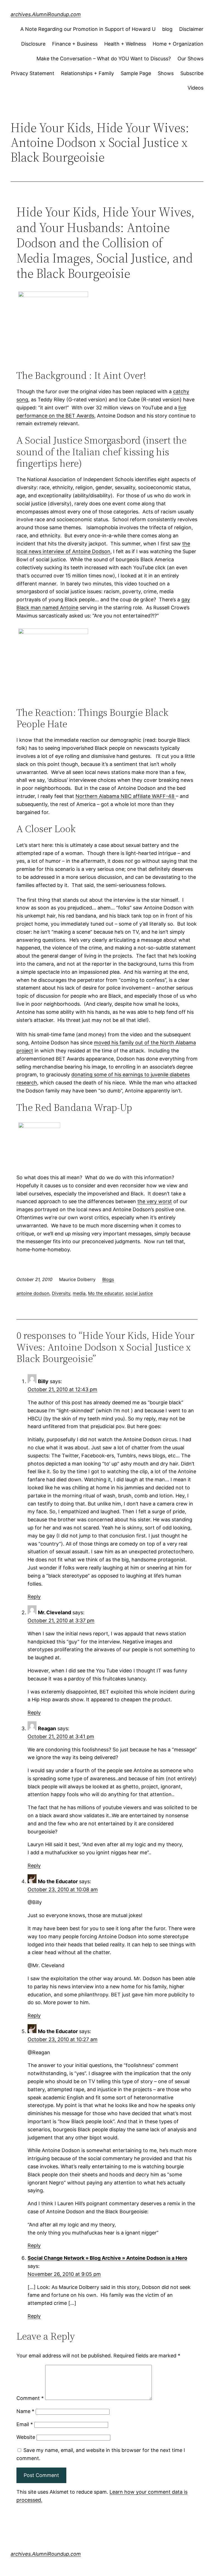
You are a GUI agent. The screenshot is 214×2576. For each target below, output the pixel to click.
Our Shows (190, 59)
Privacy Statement (33, 73)
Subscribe (192, 73)
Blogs (108, 1279)
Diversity (61, 1293)
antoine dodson (33, 1293)
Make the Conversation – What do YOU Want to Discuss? (104, 59)
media (79, 1293)
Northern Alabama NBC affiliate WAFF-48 (126, 796)
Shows (166, 73)
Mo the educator (105, 1293)
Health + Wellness (125, 44)
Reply (34, 1597)
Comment (30, 2398)
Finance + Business (75, 44)
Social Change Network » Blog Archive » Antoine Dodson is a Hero (107, 2258)
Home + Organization (178, 44)
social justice (139, 1293)
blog (167, 29)
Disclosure (33, 44)
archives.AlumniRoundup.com (46, 14)
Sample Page (136, 73)
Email (25, 2424)
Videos (195, 88)
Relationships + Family (87, 73)
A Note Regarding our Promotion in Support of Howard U (88, 29)
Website (26, 2437)
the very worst (155, 1201)
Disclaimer (191, 29)
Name (25, 2411)
